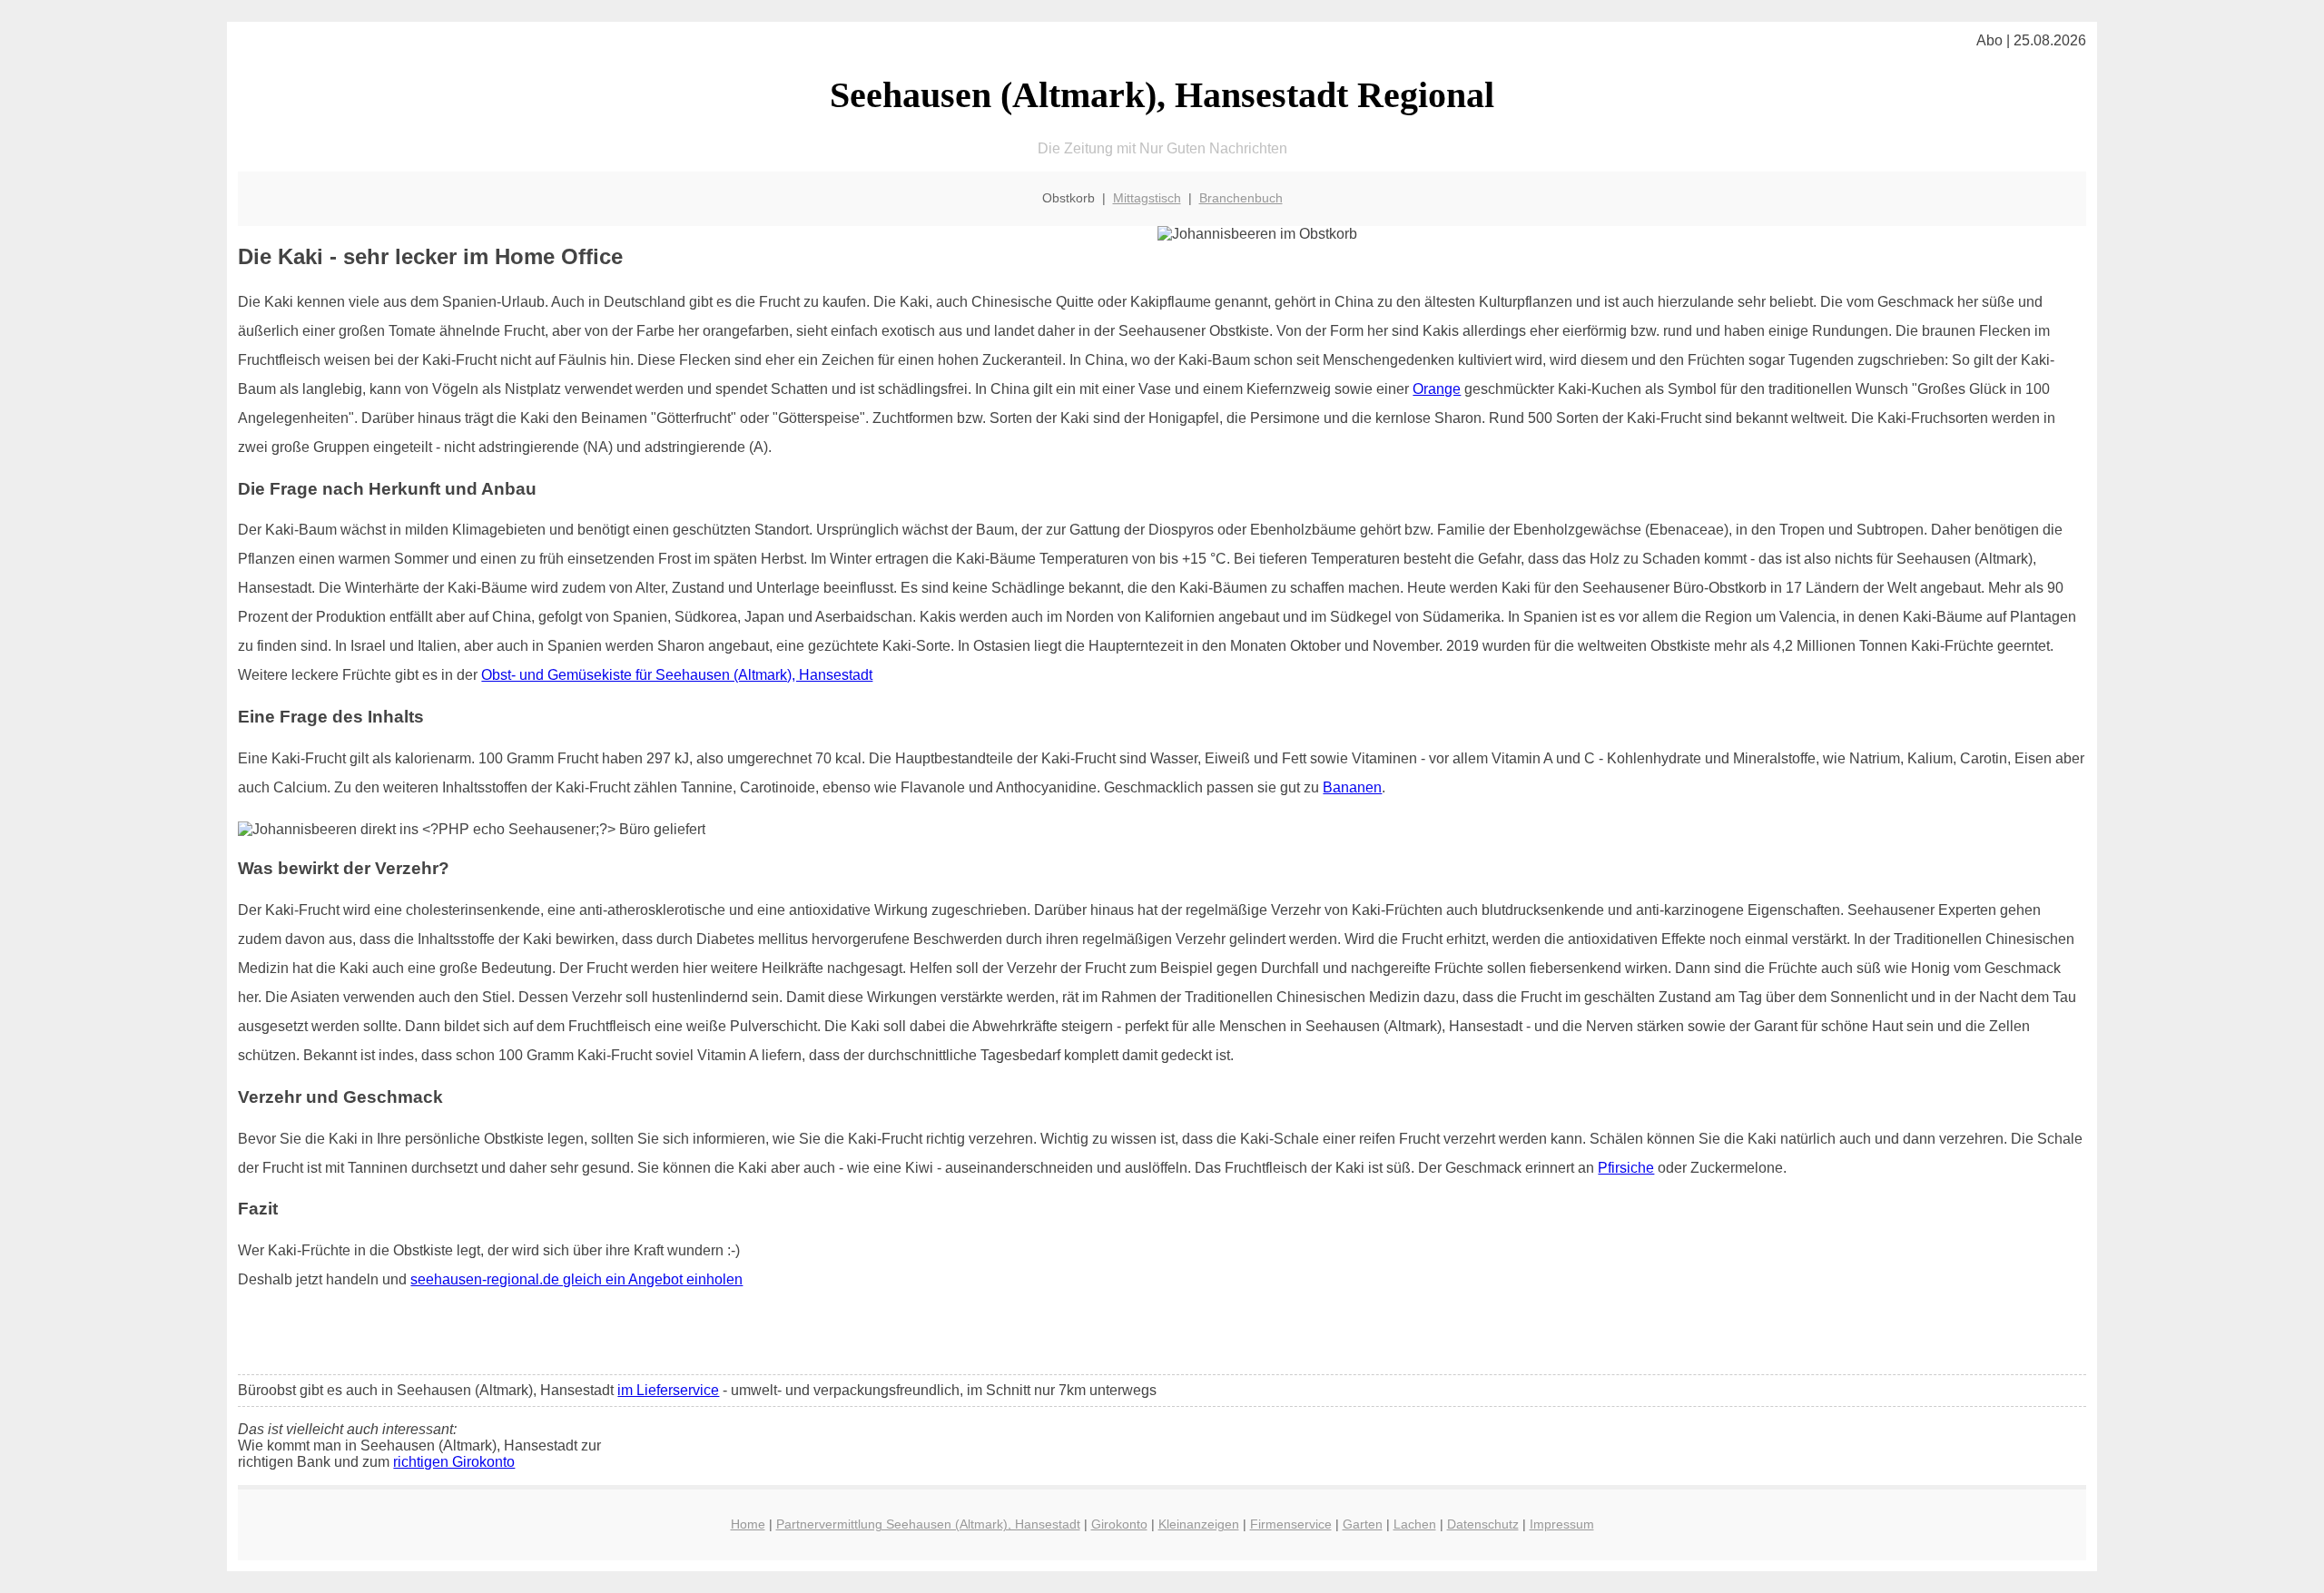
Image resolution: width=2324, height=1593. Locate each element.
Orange (1437, 389)
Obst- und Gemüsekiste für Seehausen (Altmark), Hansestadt (677, 675)
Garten (1363, 1524)
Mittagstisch (1147, 198)
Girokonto (1119, 1524)
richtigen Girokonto (454, 1462)
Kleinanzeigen (1199, 1524)
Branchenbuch (1241, 198)
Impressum (1562, 1524)
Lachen (1415, 1524)
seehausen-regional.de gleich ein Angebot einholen (576, 1279)
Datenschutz (1483, 1524)
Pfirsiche (1626, 1168)
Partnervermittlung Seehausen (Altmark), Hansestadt (928, 1524)
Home (748, 1524)
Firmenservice (1291, 1524)
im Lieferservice (668, 1390)
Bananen (1352, 787)
